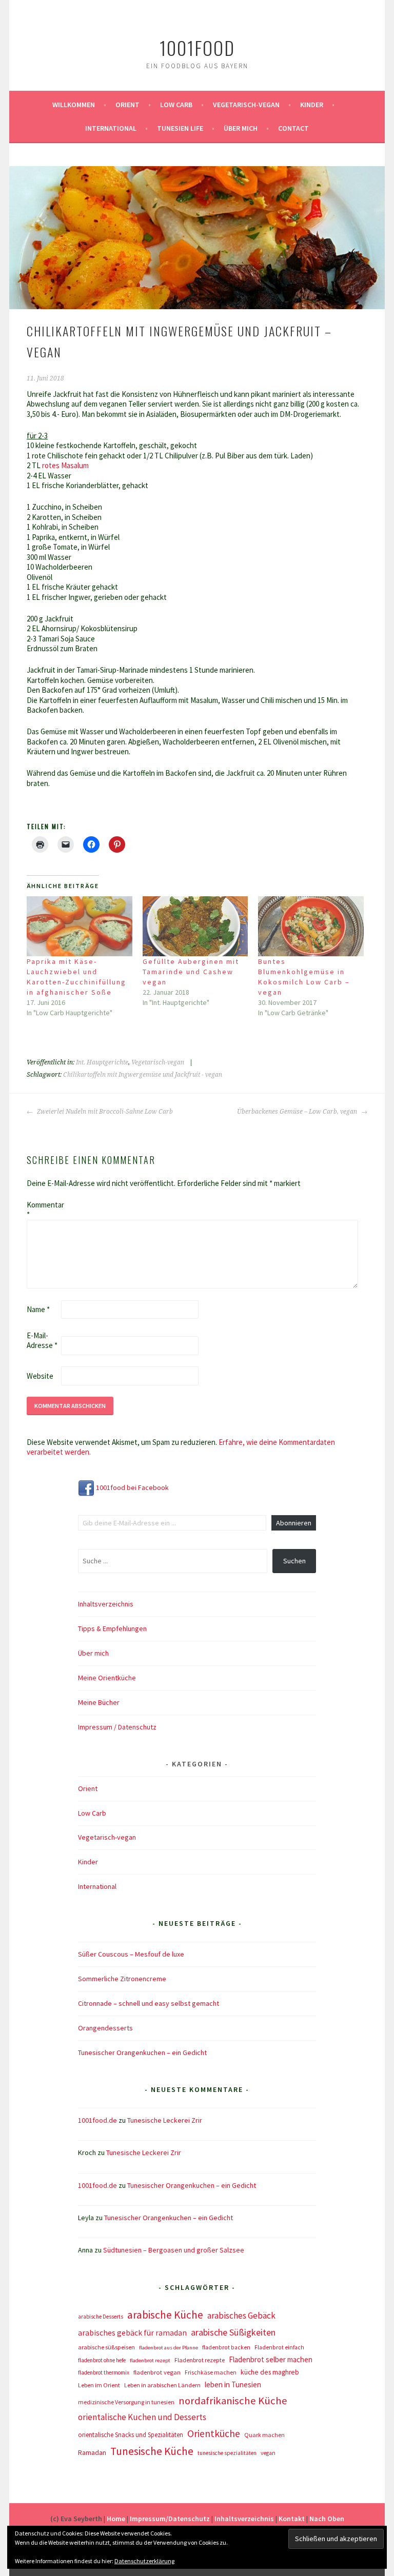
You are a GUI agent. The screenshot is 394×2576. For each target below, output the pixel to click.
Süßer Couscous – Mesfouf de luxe (131, 1954)
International (111, 128)
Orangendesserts (105, 2028)
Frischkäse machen (211, 2372)
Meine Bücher (99, 1702)
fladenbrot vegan (157, 2372)
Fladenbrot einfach (279, 2347)
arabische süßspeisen (106, 2347)
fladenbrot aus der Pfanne (169, 2348)
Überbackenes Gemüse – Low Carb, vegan (298, 1112)
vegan (268, 2453)
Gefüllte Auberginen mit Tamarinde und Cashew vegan (191, 972)
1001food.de (97, 2120)
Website (40, 1376)
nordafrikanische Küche (233, 2401)
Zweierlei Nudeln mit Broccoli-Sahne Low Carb (104, 1112)
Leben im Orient (99, 2385)
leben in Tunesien (233, 2384)
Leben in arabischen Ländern (162, 2385)
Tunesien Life (180, 128)
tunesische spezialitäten (227, 2453)
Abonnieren (294, 1523)
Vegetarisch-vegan (246, 105)
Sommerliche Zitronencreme (122, 1979)
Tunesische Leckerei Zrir (165, 2120)
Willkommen (74, 105)
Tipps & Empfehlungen (112, 1628)
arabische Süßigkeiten (233, 2332)
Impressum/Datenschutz (170, 2519)
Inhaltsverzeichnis (106, 1604)
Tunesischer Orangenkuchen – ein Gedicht (142, 2052)
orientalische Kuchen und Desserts (142, 2417)
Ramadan (92, 2452)
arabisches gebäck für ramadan (132, 2333)
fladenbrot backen (226, 2347)
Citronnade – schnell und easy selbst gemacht (149, 2003)
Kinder (312, 105)
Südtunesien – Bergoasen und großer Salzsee (174, 2250)
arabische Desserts (101, 2317)
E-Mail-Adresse (42, 1341)
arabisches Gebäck (241, 2316)
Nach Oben (327, 2519)
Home (116, 2519)
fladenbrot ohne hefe (102, 2360)
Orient (127, 105)
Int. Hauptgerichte (102, 1062)
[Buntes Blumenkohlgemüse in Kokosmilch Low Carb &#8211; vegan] (311, 927)
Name (38, 1309)
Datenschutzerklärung (144, 2561)
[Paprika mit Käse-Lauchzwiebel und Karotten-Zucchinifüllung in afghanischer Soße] (80, 927)
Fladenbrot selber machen (271, 2359)
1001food (197, 47)
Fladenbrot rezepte (200, 2360)
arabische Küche (165, 2315)
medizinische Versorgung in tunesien (126, 2402)
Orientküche (214, 2433)
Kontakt (292, 2519)
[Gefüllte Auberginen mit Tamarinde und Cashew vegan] (195, 927)
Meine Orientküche (107, 1678)
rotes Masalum (65, 465)
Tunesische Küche (152, 2451)
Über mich (241, 128)
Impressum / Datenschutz (117, 1727)
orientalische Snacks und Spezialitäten (131, 2435)
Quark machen (264, 2435)
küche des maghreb (270, 2372)
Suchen (294, 1561)
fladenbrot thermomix (104, 2372)
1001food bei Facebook (132, 1487)
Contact (293, 128)
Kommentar (43, 1210)
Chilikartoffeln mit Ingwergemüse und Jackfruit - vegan (143, 1075)
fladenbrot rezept (150, 2360)
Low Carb (176, 105)
